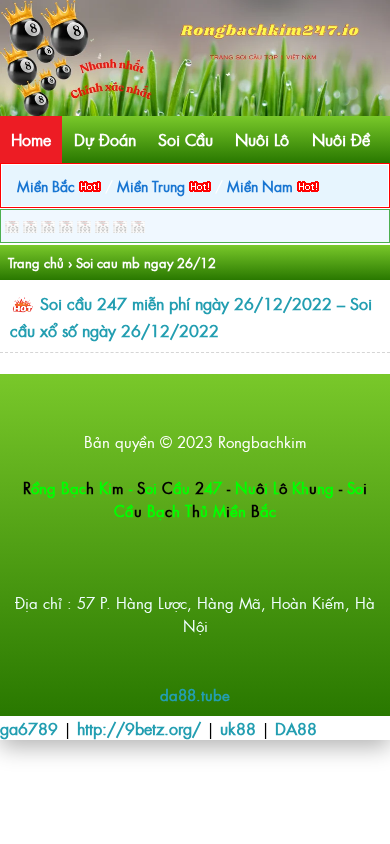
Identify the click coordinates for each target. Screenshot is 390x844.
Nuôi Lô (262, 139)
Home (31, 139)
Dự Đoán (105, 139)
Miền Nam (262, 185)
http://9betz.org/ (139, 728)
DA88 (296, 728)
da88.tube (195, 694)
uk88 (238, 728)
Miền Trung (153, 185)
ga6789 (29, 728)
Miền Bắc (48, 185)
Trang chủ (36, 262)
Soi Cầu (185, 139)
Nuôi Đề (341, 139)
